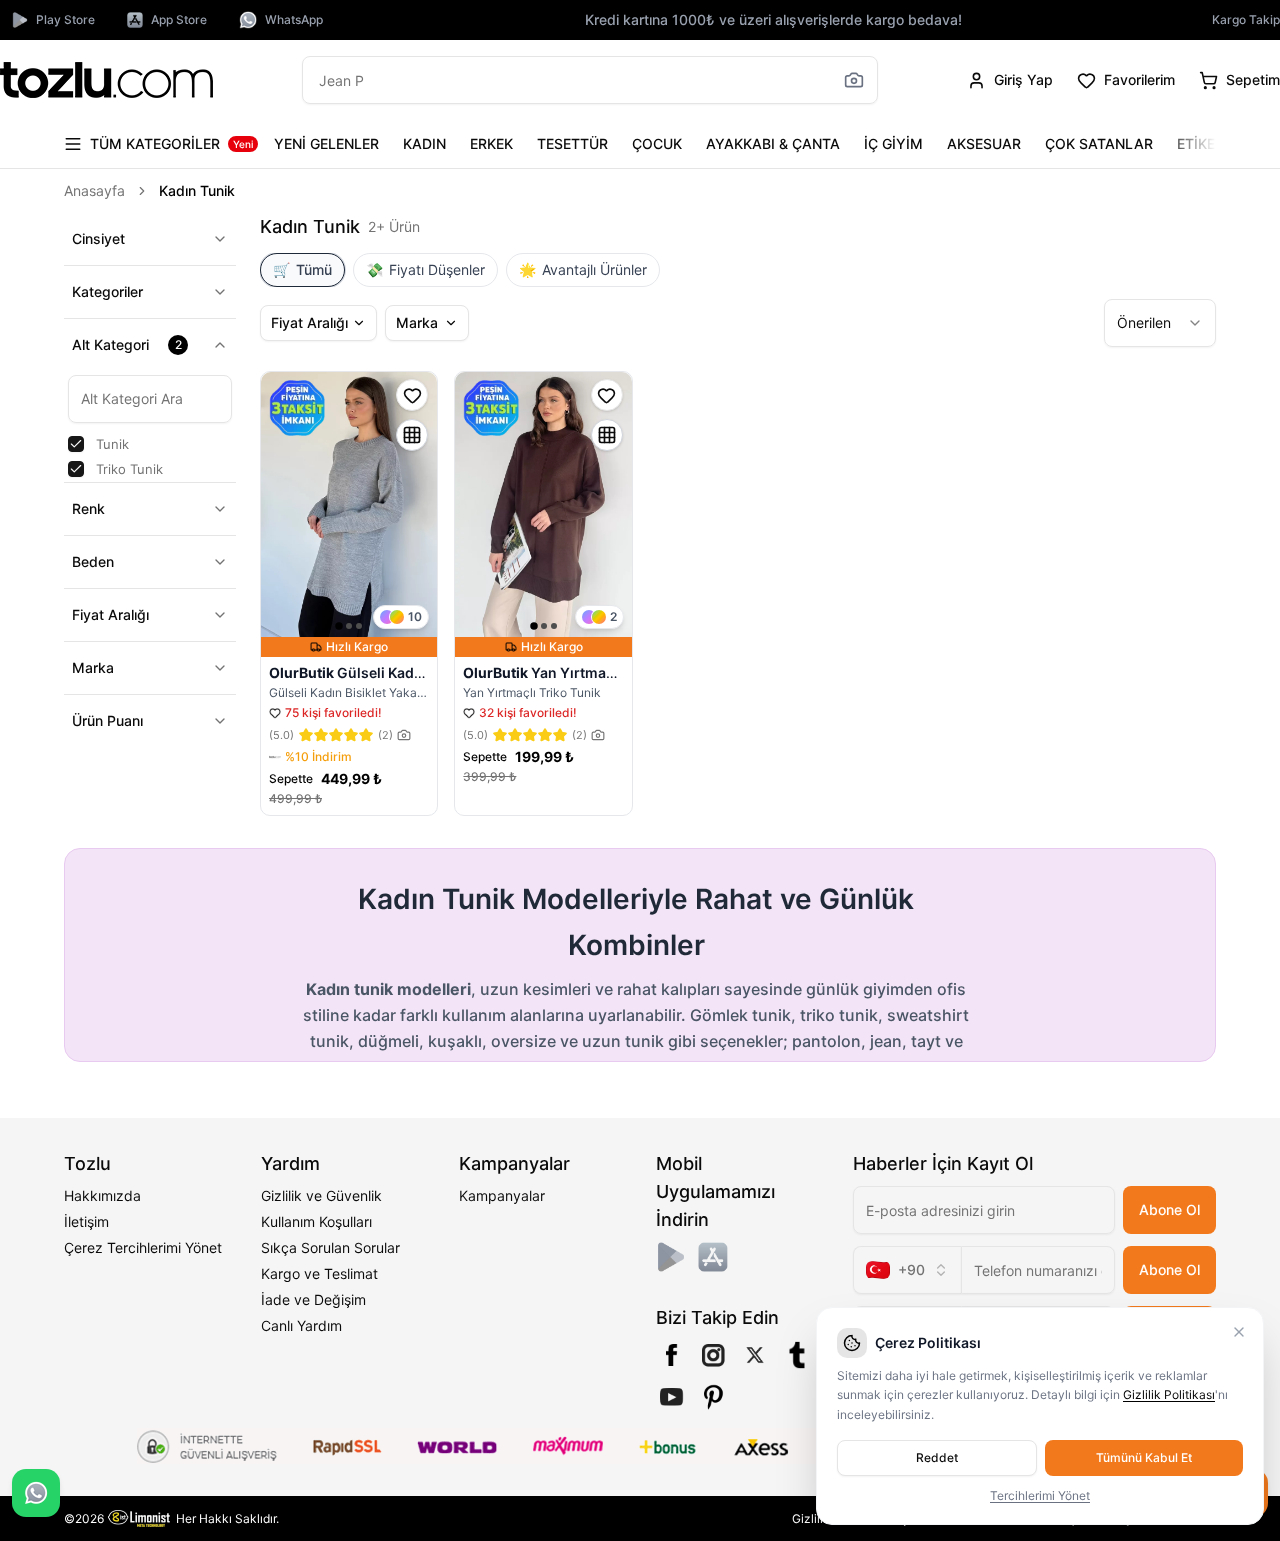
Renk (88, 508)
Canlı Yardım (301, 1325)
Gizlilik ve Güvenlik (321, 1195)
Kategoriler (107, 291)
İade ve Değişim (313, 1299)
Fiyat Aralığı (110, 614)
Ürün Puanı (107, 720)
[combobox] (1160, 323)
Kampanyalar (502, 1195)
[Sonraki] (1196, 144)
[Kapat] (1239, 1332)
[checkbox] (76, 444)
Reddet (937, 1457)
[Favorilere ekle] (412, 395)
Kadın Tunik (197, 190)
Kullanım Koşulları (316, 1221)
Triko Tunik (129, 469)
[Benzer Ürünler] (412, 435)
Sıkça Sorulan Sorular (330, 1247)
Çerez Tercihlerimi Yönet (143, 1247)
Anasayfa (94, 190)
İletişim (86, 1221)
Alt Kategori (127, 344)
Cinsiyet (98, 238)
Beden (93, 561)
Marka (93, 667)
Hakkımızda (102, 1195)
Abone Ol (1169, 1209)
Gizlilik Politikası (1169, 1394)
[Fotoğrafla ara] (854, 80)
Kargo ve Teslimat (319, 1273)
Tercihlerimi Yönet (1040, 1495)
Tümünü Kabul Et (1144, 1457)
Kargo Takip (1246, 19)
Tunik (112, 444)
